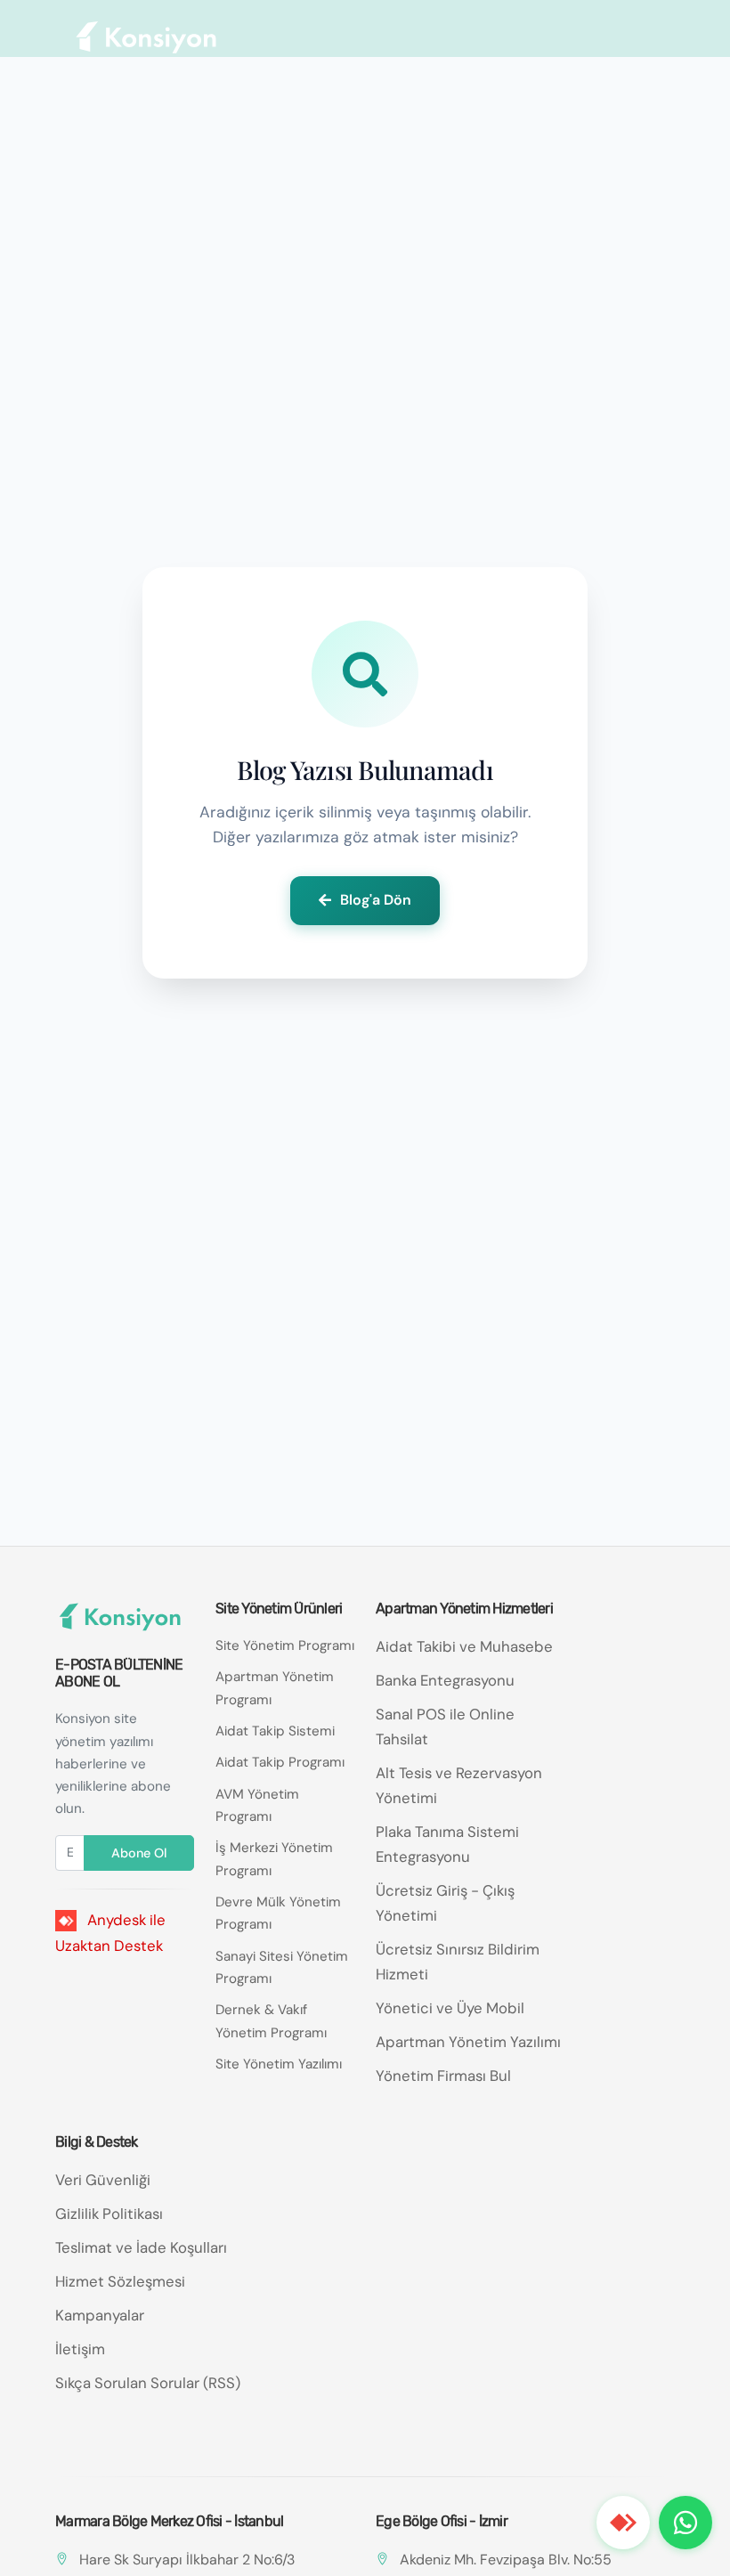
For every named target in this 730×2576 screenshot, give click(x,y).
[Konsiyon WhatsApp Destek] (685, 2523)
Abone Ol (139, 1853)
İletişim (80, 2349)
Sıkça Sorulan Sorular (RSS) (148, 2383)
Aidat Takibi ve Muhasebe (464, 1646)
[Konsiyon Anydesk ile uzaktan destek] (623, 2523)
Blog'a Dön (376, 900)
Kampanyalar (100, 2315)
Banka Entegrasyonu (445, 1680)
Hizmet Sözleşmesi (120, 2281)
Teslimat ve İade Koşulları (141, 2247)
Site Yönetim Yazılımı (279, 2064)
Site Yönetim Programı (285, 1646)
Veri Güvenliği (103, 2180)
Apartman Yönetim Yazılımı (468, 2042)
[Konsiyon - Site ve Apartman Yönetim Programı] (147, 37)
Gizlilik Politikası (109, 2214)
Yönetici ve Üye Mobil (450, 2008)
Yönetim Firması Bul (443, 2076)
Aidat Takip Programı (280, 1762)
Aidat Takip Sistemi (275, 1731)
